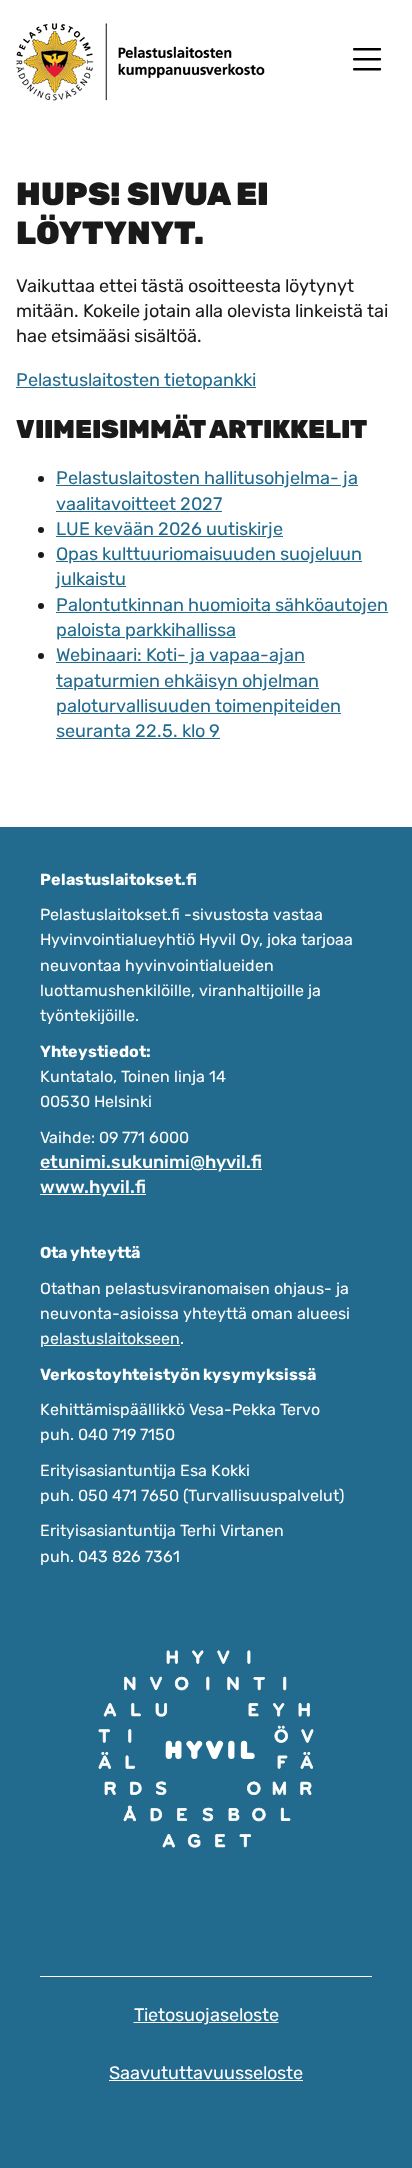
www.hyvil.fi (93, 1187)
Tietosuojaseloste (206, 2015)
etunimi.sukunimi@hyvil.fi (151, 1162)
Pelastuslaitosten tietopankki (136, 380)
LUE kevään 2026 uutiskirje (169, 529)
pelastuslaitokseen (110, 1338)
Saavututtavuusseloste (206, 2073)
